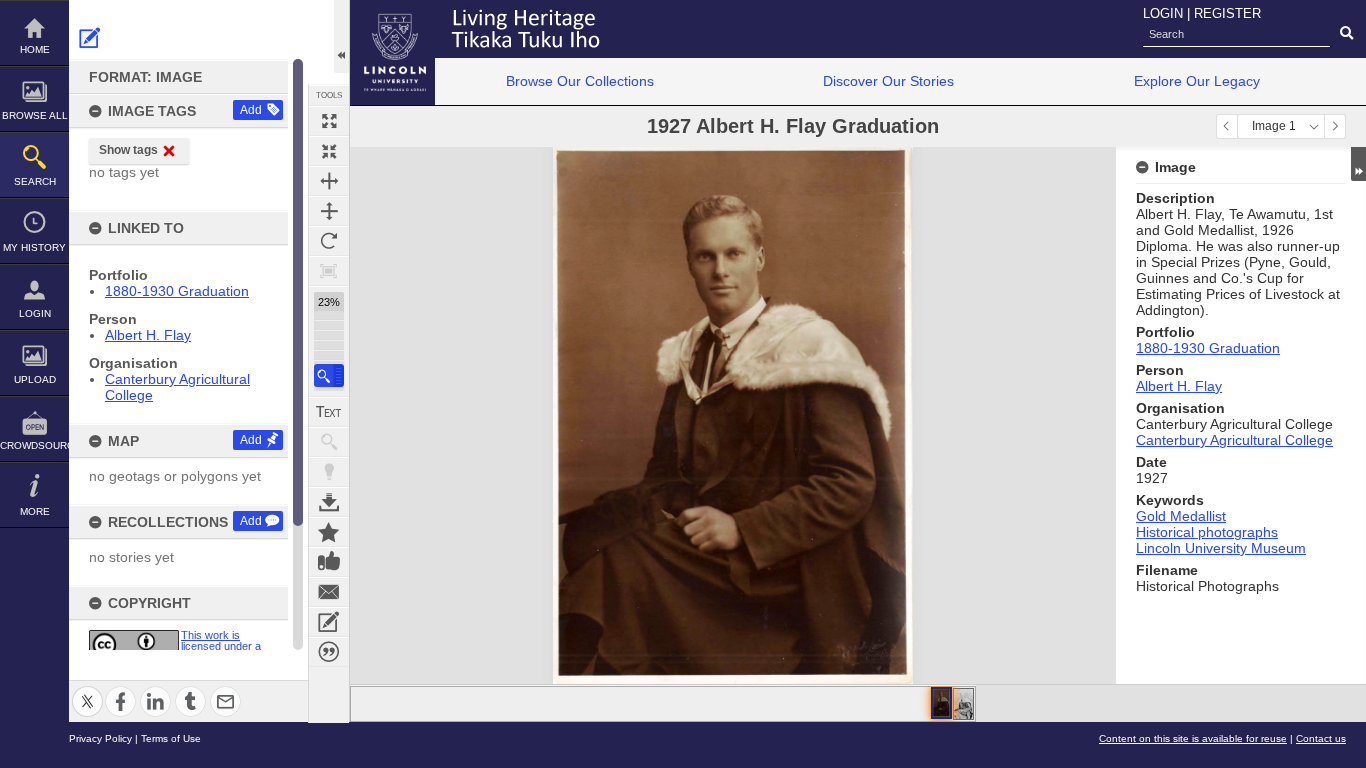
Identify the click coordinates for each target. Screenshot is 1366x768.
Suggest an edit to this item (90, 38)
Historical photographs (1207, 532)
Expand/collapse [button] (1358, 164)
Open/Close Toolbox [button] (341, 36)
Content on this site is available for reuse (1193, 738)
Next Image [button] (1335, 126)
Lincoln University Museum (1221, 548)
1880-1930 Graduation (177, 291)
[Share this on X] (87, 689)
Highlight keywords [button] (329, 472)
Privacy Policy (100, 738)
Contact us (1321, 738)
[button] (329, 375)
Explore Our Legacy (1197, 81)
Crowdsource (34, 445)
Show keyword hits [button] (329, 442)
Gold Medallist (1181, 516)
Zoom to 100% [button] (329, 271)
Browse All (35, 115)
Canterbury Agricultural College (1234, 440)
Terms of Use (171, 738)
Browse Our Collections (580, 81)
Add (251, 110)
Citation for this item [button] (329, 652)
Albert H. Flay (148, 335)
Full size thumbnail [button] (329, 121)
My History (34, 247)
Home (35, 49)
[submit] (1346, 34)
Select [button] (1314, 126)
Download (329, 502)
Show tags (128, 150)
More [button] (35, 511)
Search (35, 181)
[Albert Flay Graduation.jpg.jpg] (941, 703)
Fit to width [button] (329, 181)
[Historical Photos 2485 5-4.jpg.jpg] (963, 704)
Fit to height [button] (329, 211)
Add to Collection (329, 532)
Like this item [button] (329, 562)
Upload (35, 379)
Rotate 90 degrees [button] (329, 241)
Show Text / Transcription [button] (329, 412)
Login (35, 313)
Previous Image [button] (1227, 126)
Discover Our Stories (888, 81)
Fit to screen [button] (329, 151)
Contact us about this (329, 592)
